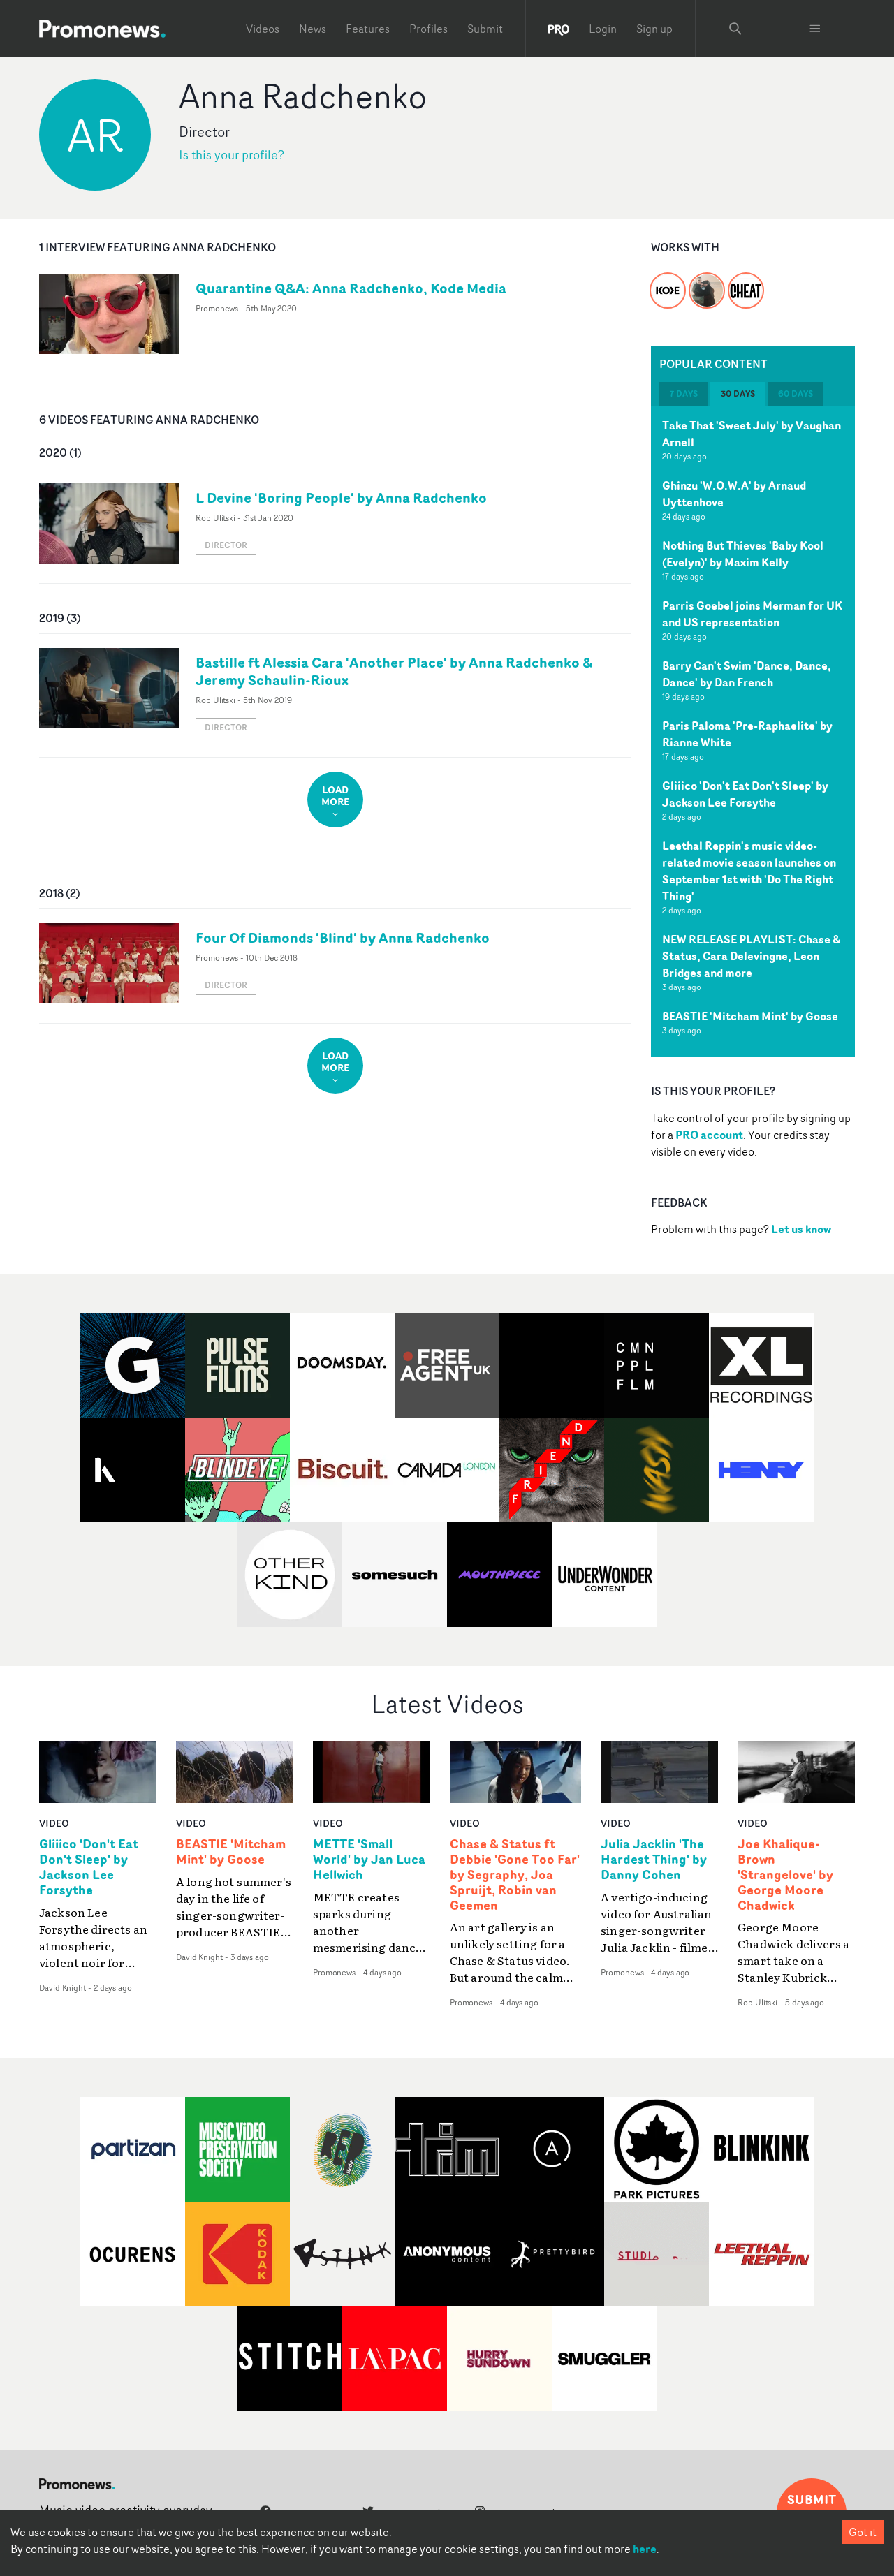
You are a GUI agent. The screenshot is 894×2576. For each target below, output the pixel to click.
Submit (485, 29)
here (645, 2549)
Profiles (428, 29)
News (313, 29)
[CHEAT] (746, 282)
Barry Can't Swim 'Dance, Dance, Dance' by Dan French (747, 674)
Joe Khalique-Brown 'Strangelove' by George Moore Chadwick (785, 1875)
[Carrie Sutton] (707, 282)
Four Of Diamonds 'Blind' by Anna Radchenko (343, 937)
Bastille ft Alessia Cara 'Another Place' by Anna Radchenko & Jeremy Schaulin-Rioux (394, 671)
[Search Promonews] (735, 29)
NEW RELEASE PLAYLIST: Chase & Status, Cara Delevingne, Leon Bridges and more (751, 956)
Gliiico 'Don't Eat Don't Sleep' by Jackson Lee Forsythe (745, 794)
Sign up (654, 29)
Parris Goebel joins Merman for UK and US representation (752, 614)
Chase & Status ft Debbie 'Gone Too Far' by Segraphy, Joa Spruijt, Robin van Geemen (515, 1875)
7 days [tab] (684, 393)
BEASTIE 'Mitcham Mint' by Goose (750, 1016)
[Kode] (668, 282)
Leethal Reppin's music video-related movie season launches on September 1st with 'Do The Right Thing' (749, 871)
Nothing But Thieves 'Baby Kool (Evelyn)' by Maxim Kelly (743, 554)
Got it (863, 2532)
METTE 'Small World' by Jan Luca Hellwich (369, 1860)
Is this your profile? (232, 155)
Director (226, 545)
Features (368, 29)
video (54, 1823)
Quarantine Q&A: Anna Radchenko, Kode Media (351, 288)
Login (603, 29)
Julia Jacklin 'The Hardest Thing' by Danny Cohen (654, 1860)
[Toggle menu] (815, 29)
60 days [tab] (796, 393)
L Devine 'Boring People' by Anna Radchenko (341, 498)
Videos (263, 29)
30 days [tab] (738, 393)
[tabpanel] (753, 731)
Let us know (801, 1229)
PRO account (709, 1135)
